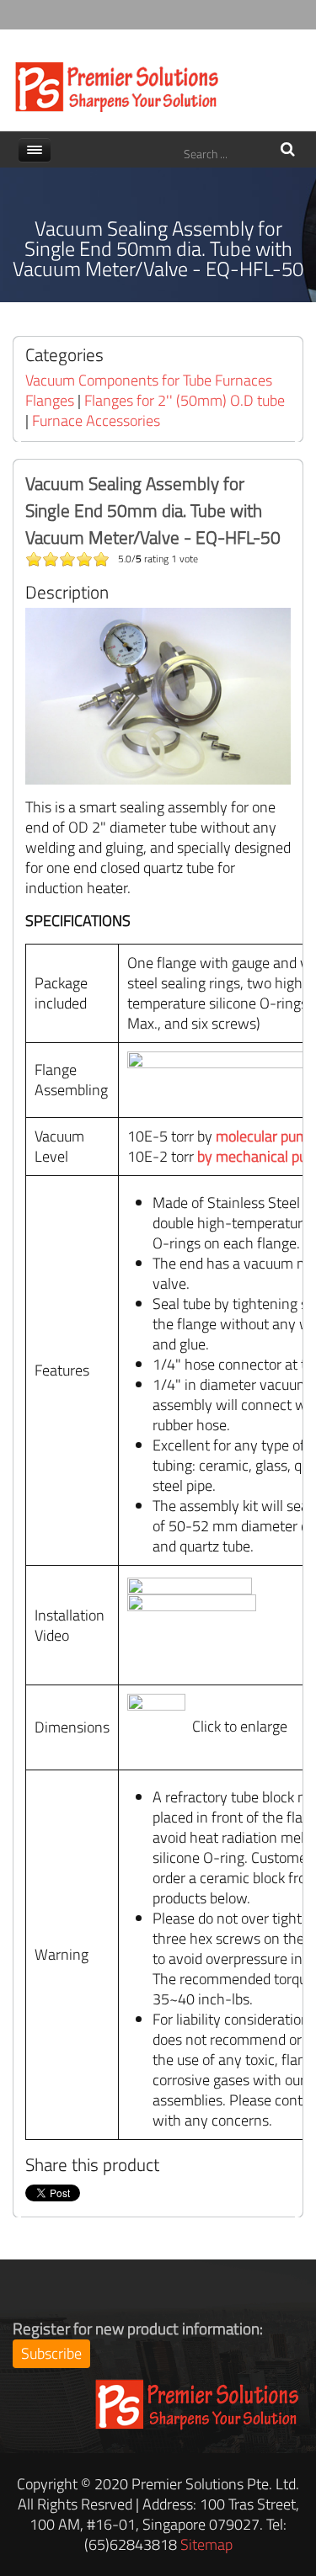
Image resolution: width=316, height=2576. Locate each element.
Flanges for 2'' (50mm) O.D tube (185, 400)
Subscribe (51, 2353)
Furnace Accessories (96, 420)
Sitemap (206, 2544)
